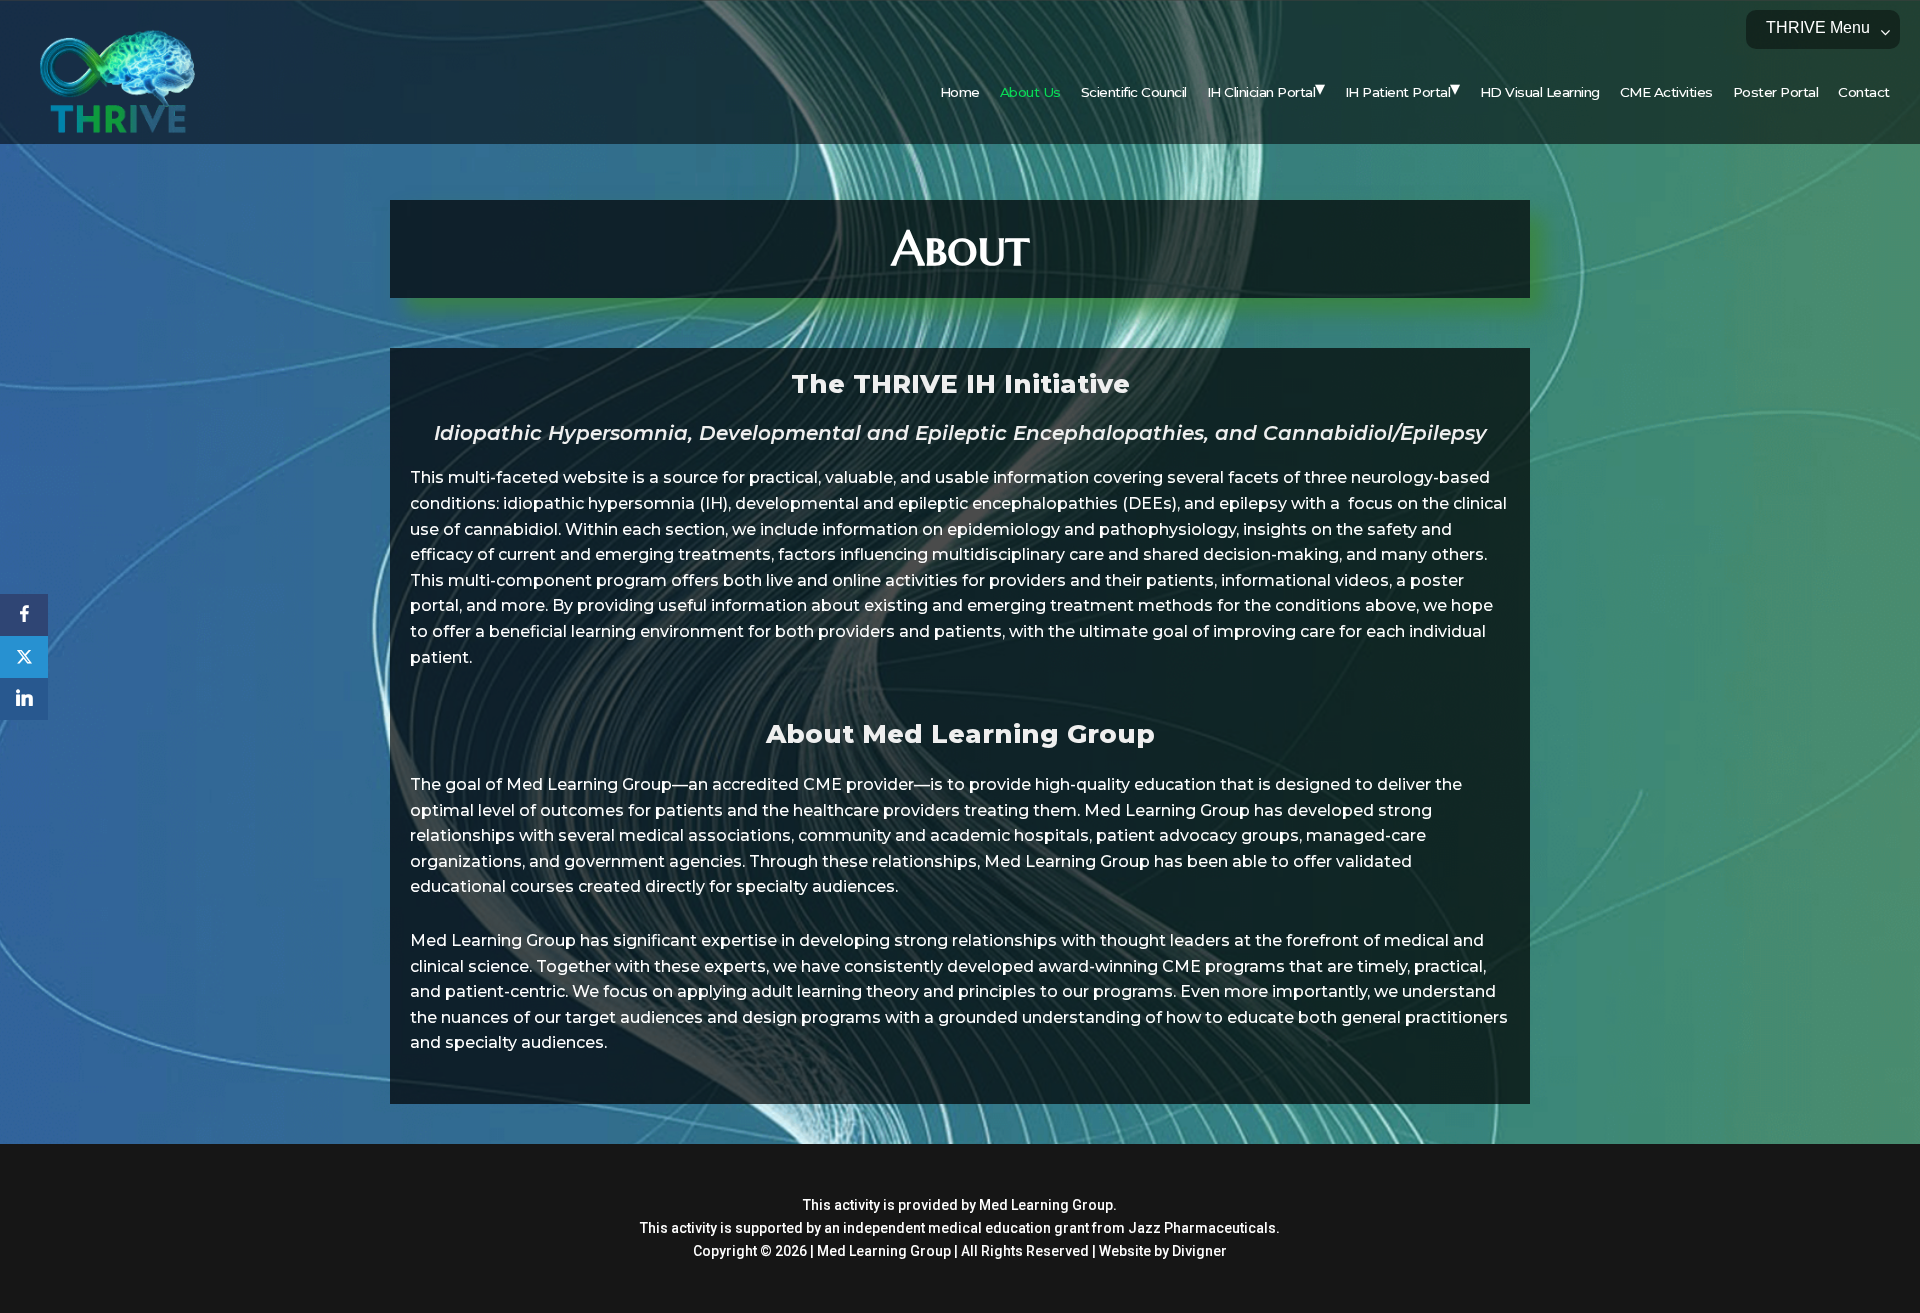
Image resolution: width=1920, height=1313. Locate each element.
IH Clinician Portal (1261, 92)
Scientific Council (1134, 92)
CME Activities (1666, 92)
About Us (1030, 92)
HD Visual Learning (1540, 92)
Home (960, 92)
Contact (1864, 92)
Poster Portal (1776, 92)
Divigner (1199, 1251)
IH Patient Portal (1398, 92)
